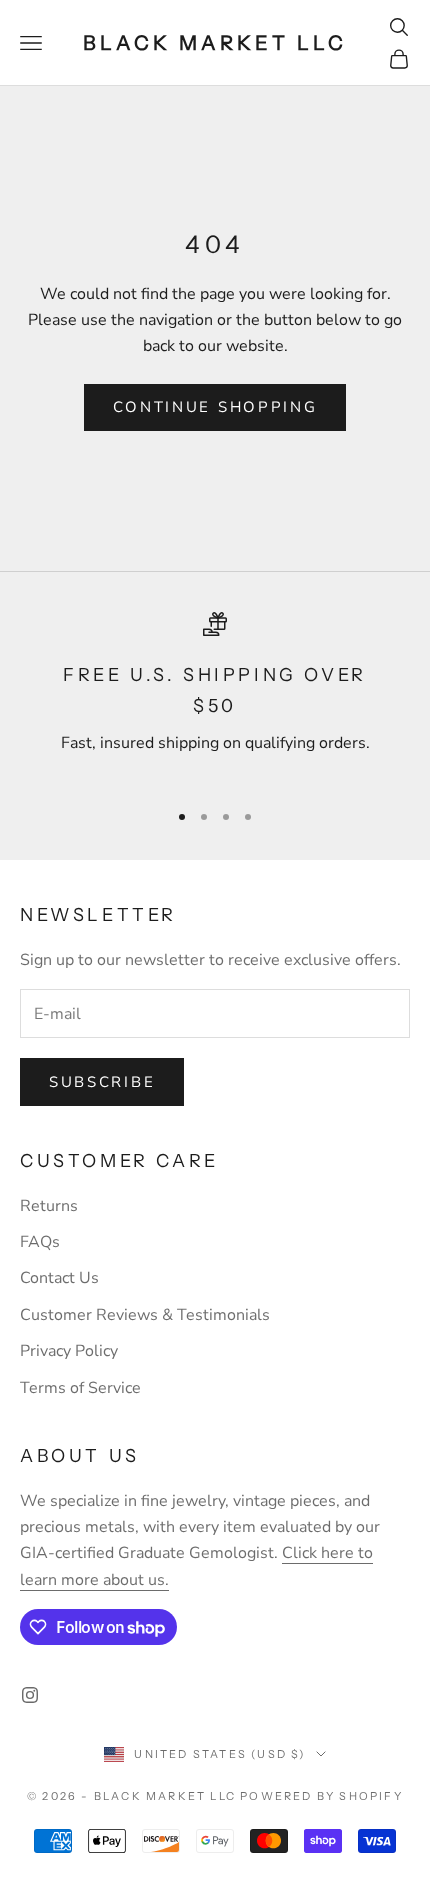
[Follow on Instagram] (30, 1695)
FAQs (40, 1242)
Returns (49, 1206)
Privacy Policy (69, 1351)
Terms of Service (80, 1388)
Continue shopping (215, 407)
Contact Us (59, 1278)
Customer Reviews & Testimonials (145, 1315)
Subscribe (102, 1082)
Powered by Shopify (321, 1796)
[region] (215, 697)
